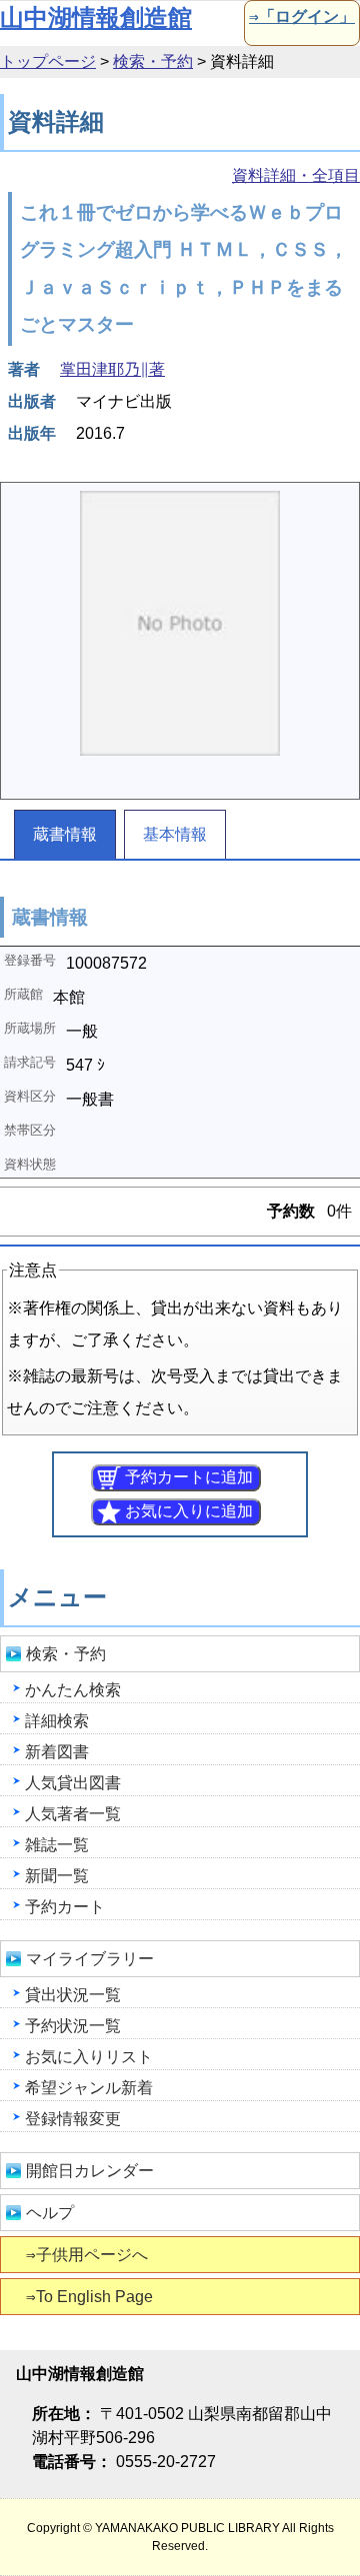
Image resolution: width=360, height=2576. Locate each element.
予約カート (65, 1907)
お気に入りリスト (89, 2057)
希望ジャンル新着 (89, 2088)
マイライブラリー (90, 1959)
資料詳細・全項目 (296, 175)
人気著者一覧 (73, 1814)
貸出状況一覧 (73, 1995)
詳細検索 (57, 1721)
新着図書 (57, 1752)
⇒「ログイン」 (302, 16)
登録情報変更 (73, 2119)
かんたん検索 (73, 1690)
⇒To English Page (89, 2297)
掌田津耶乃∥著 (112, 369)
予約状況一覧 (73, 2026)
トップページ (48, 61)
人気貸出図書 (73, 1783)
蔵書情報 (65, 834)
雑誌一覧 (57, 1845)
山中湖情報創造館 (96, 17)
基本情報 (175, 834)
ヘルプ (50, 2213)
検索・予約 (153, 61)
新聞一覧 (57, 1876)
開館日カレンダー (90, 2171)
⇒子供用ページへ (87, 2255)
